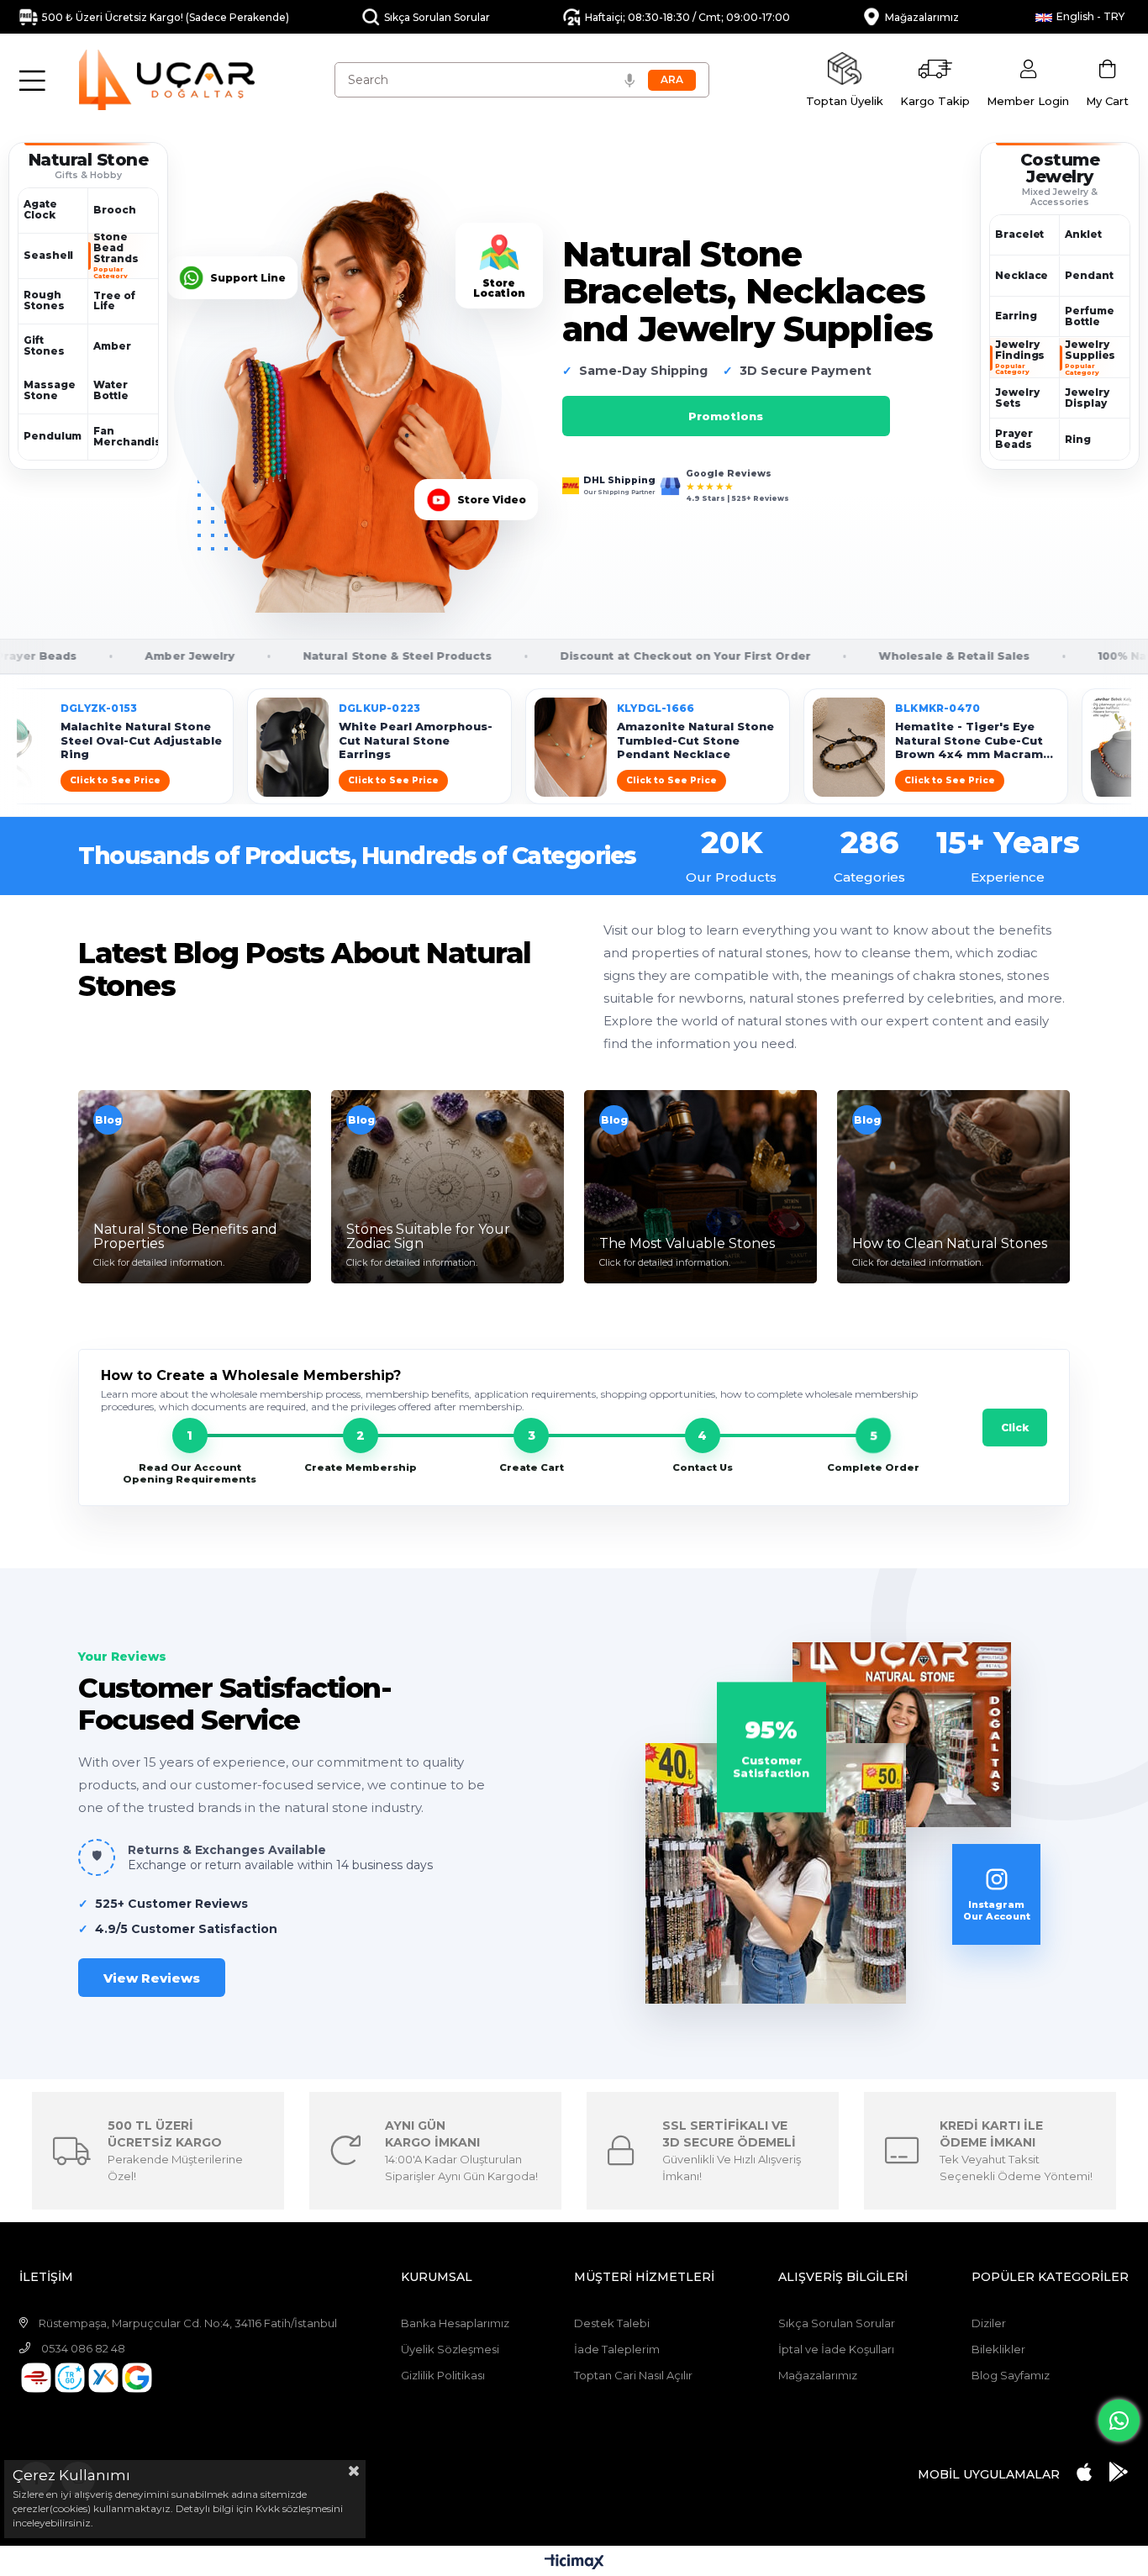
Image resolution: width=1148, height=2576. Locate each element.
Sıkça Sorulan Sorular (837, 2323)
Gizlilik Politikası (443, 2375)
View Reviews (152, 1978)
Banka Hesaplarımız (455, 2323)
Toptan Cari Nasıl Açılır (633, 2375)
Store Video (500, 500)
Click (1015, 1428)
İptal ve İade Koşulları (836, 2349)
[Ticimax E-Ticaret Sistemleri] (574, 2563)
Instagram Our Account (997, 1910)
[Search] (672, 80)
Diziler (989, 2323)
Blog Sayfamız (1011, 2375)
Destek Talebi (612, 2323)
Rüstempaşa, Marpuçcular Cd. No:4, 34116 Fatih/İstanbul (188, 2323)
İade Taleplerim (617, 2349)
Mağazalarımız (818, 2375)
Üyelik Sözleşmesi (450, 2349)
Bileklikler (998, 2349)
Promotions (726, 416)
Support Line (256, 278)
